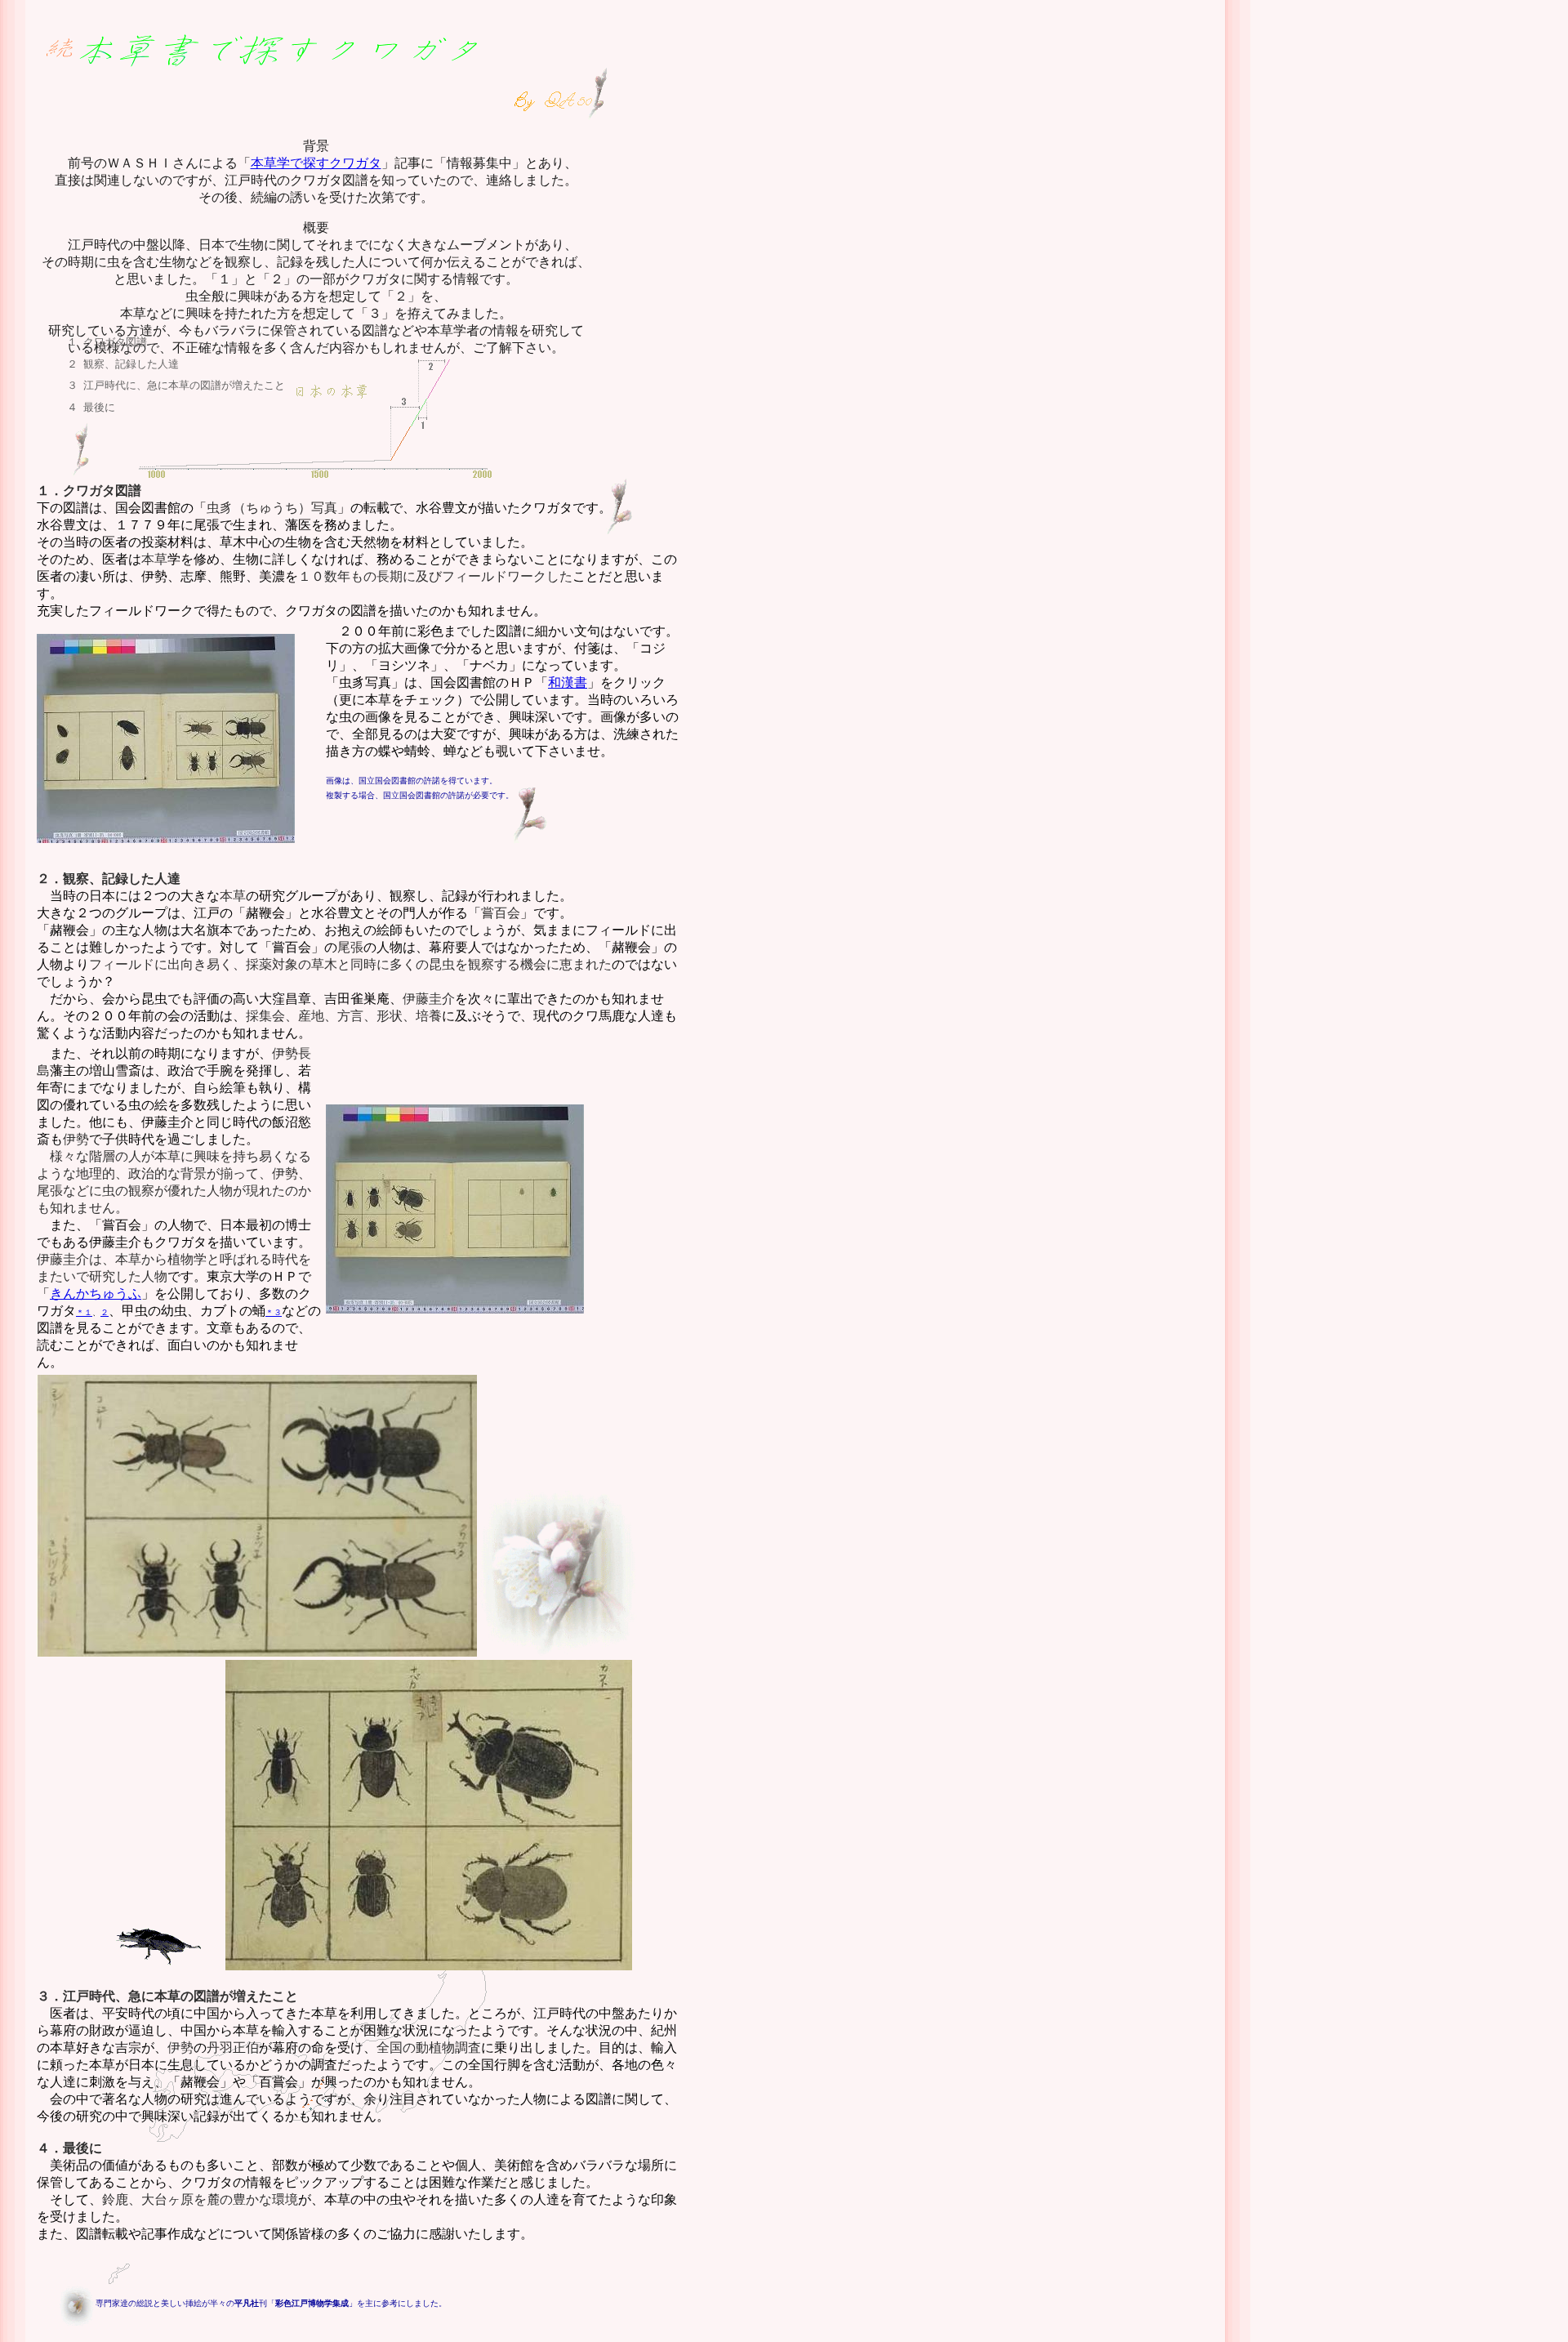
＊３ (274, 1312)
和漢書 (568, 683)
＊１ (84, 1312)
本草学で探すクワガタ (316, 163)
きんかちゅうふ (96, 1294)
